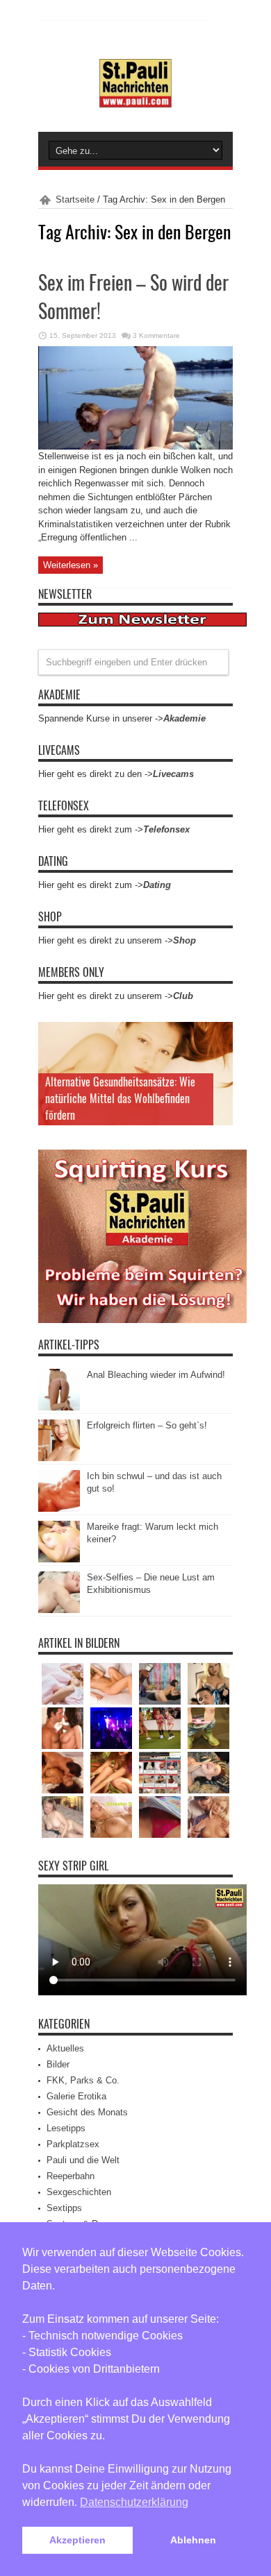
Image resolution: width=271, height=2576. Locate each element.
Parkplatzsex (73, 2144)
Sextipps (64, 2208)
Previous (219, 1036)
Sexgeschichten (79, 2192)
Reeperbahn (71, 2176)
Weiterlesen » (71, 565)
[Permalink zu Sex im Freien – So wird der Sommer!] (135, 446)
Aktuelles (65, 2048)
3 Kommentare (156, 335)
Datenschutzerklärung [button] (134, 2502)
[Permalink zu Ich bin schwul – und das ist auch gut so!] (59, 1509)
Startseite (75, 199)
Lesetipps (66, 2128)
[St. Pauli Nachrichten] (135, 97)
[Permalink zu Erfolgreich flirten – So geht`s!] (59, 1458)
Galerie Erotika (76, 2096)
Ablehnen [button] (193, 2540)
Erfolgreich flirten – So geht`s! (147, 1425)
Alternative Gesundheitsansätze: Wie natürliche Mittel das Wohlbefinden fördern (120, 1098)
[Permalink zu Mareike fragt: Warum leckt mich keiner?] (59, 1559)
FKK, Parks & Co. (83, 2080)
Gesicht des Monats (87, 2112)
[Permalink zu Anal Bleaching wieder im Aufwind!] (59, 1407)
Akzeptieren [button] (77, 2540)
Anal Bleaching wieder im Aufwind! (156, 1375)
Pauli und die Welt (83, 2160)
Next (219, 1058)
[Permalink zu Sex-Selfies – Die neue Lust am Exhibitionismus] (59, 1610)
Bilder (58, 2064)
